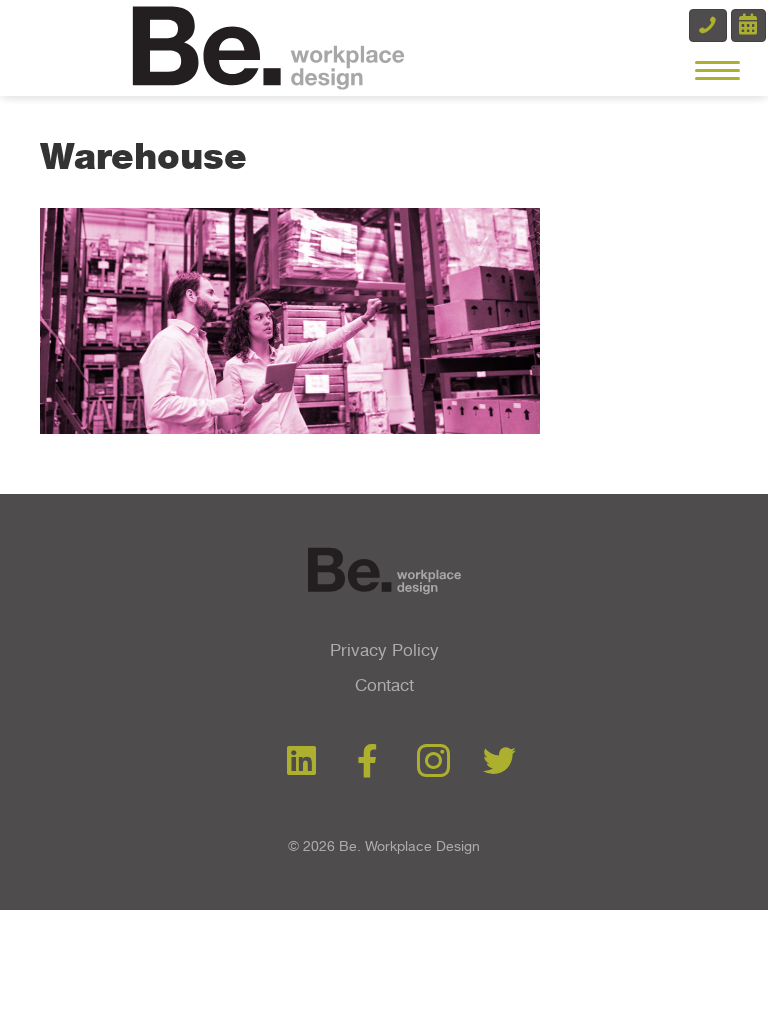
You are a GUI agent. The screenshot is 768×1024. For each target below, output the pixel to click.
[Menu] (717, 71)
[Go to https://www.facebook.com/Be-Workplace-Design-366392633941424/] (367, 762)
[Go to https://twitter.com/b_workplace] (499, 762)
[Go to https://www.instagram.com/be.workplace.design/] (433, 763)
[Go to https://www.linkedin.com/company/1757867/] (301, 762)
